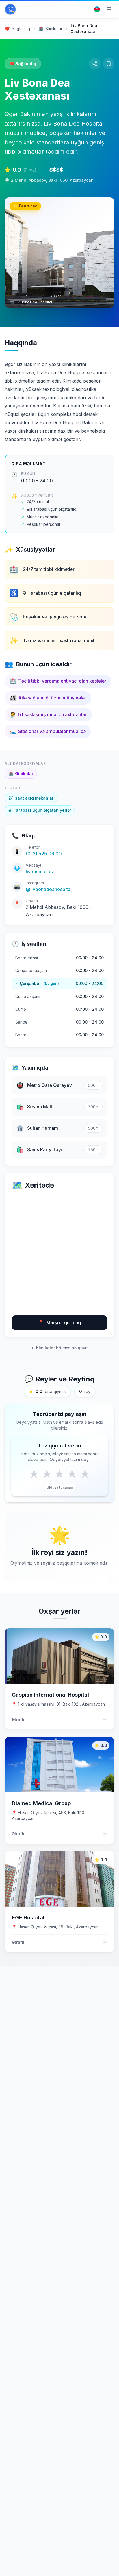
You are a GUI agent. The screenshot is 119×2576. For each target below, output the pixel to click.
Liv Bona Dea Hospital (33, 302)
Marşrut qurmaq (59, 1322)
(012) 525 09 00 (44, 854)
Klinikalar (21, 774)
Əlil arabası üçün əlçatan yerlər (40, 810)
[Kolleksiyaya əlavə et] (109, 64)
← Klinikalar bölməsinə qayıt (59, 1348)
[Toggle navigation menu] (109, 9)
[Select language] (97, 9)
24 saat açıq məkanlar (31, 798)
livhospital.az (40, 872)
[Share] (95, 64)
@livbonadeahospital (49, 889)
